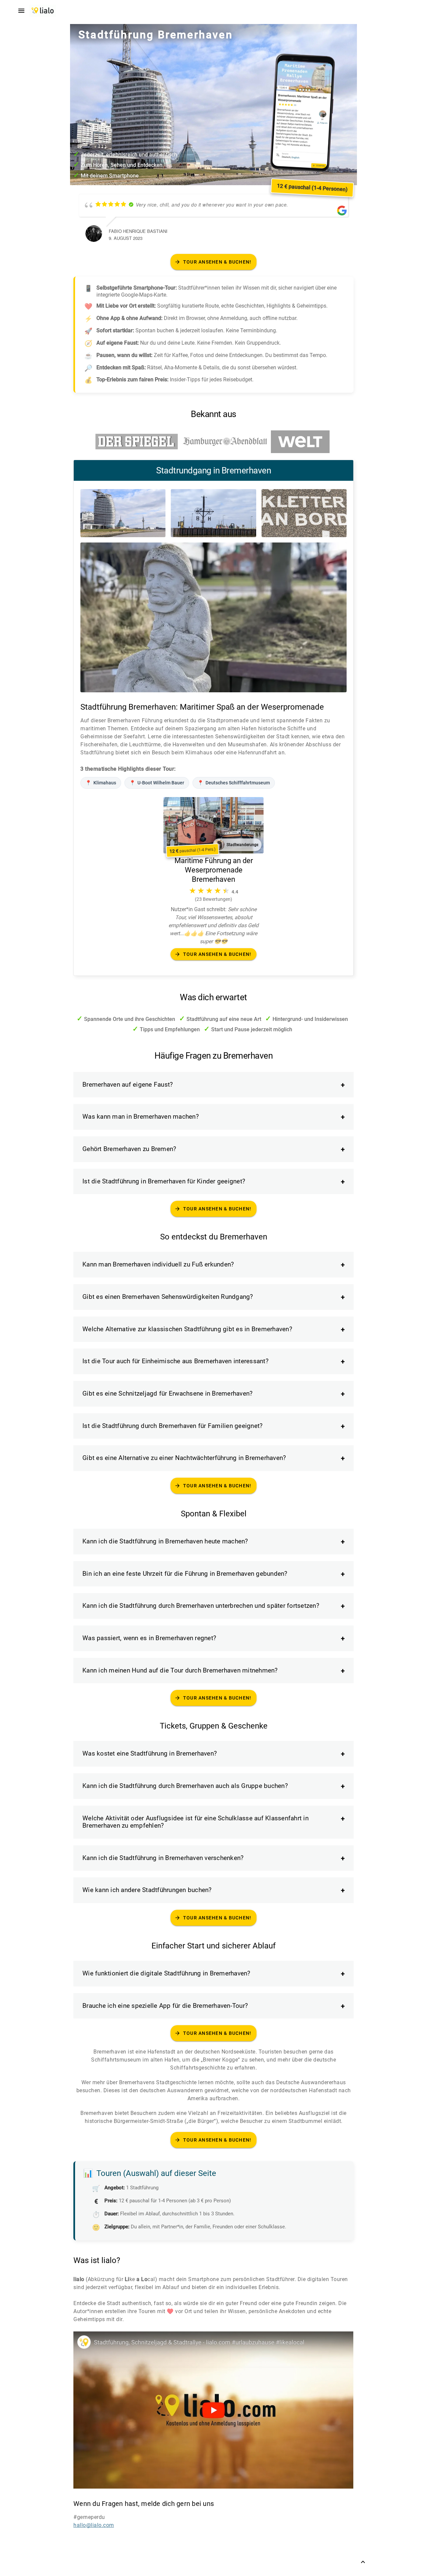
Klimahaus (101, 783)
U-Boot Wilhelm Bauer (157, 783)
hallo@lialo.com (94, 2525)
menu (21, 11)
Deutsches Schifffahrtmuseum (234, 783)
